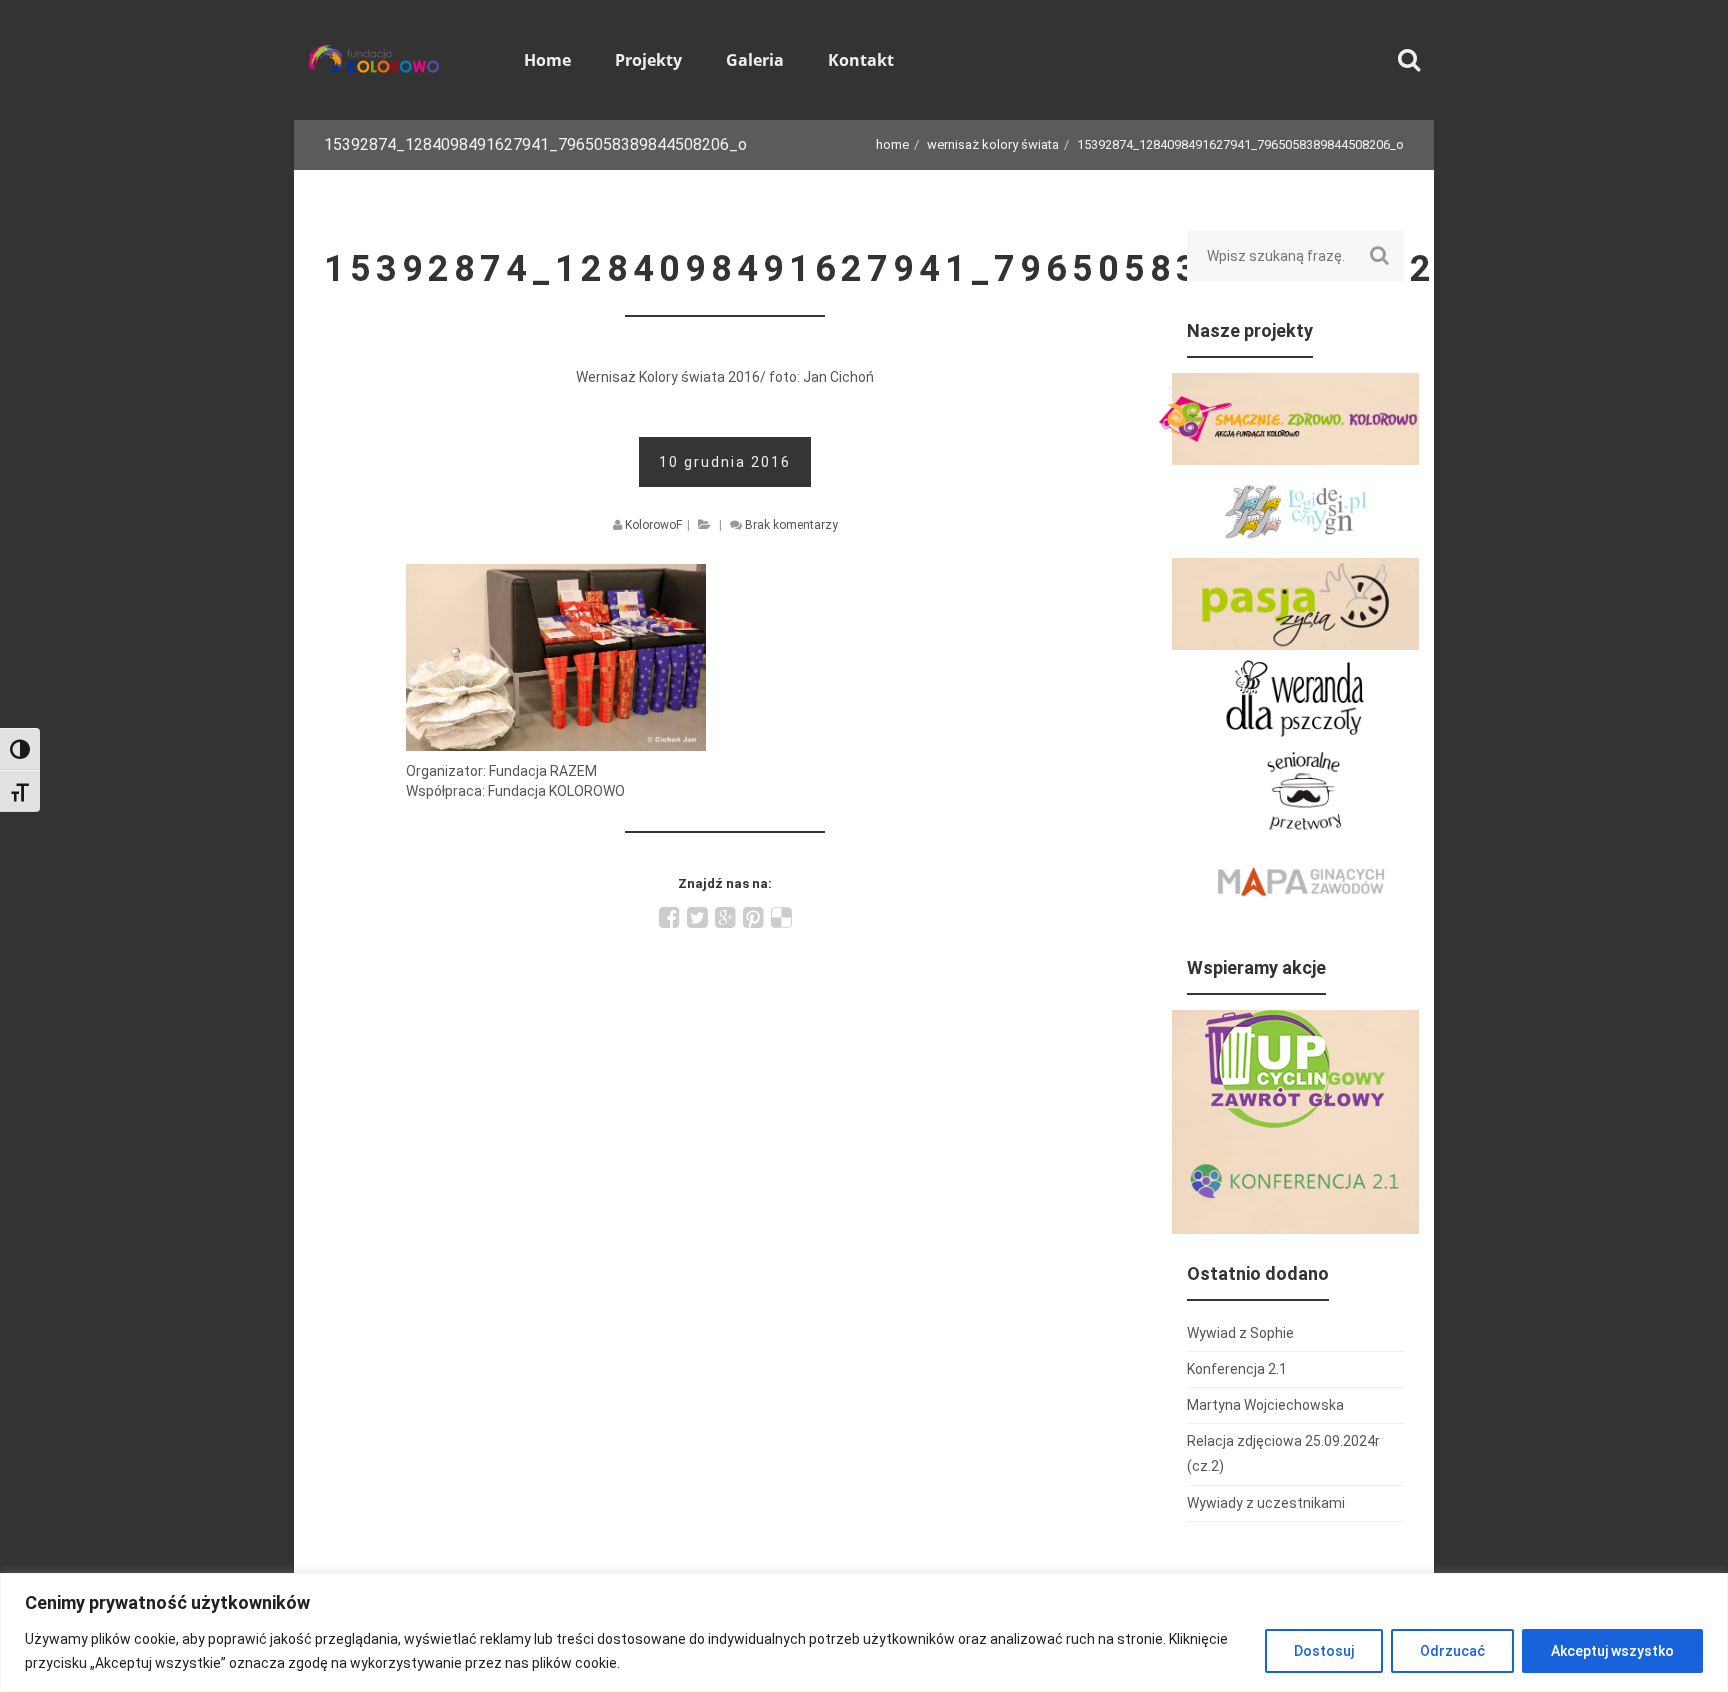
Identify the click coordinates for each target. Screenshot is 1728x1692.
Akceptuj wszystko (1612, 1651)
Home (892, 144)
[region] (864, 1632)
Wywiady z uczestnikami (1266, 1503)
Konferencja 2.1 (1237, 1369)
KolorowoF (653, 525)
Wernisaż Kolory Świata (993, 144)
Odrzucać (1452, 1651)
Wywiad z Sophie (1240, 1333)
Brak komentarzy (791, 525)
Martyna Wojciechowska (1265, 1405)
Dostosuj (1324, 1651)
